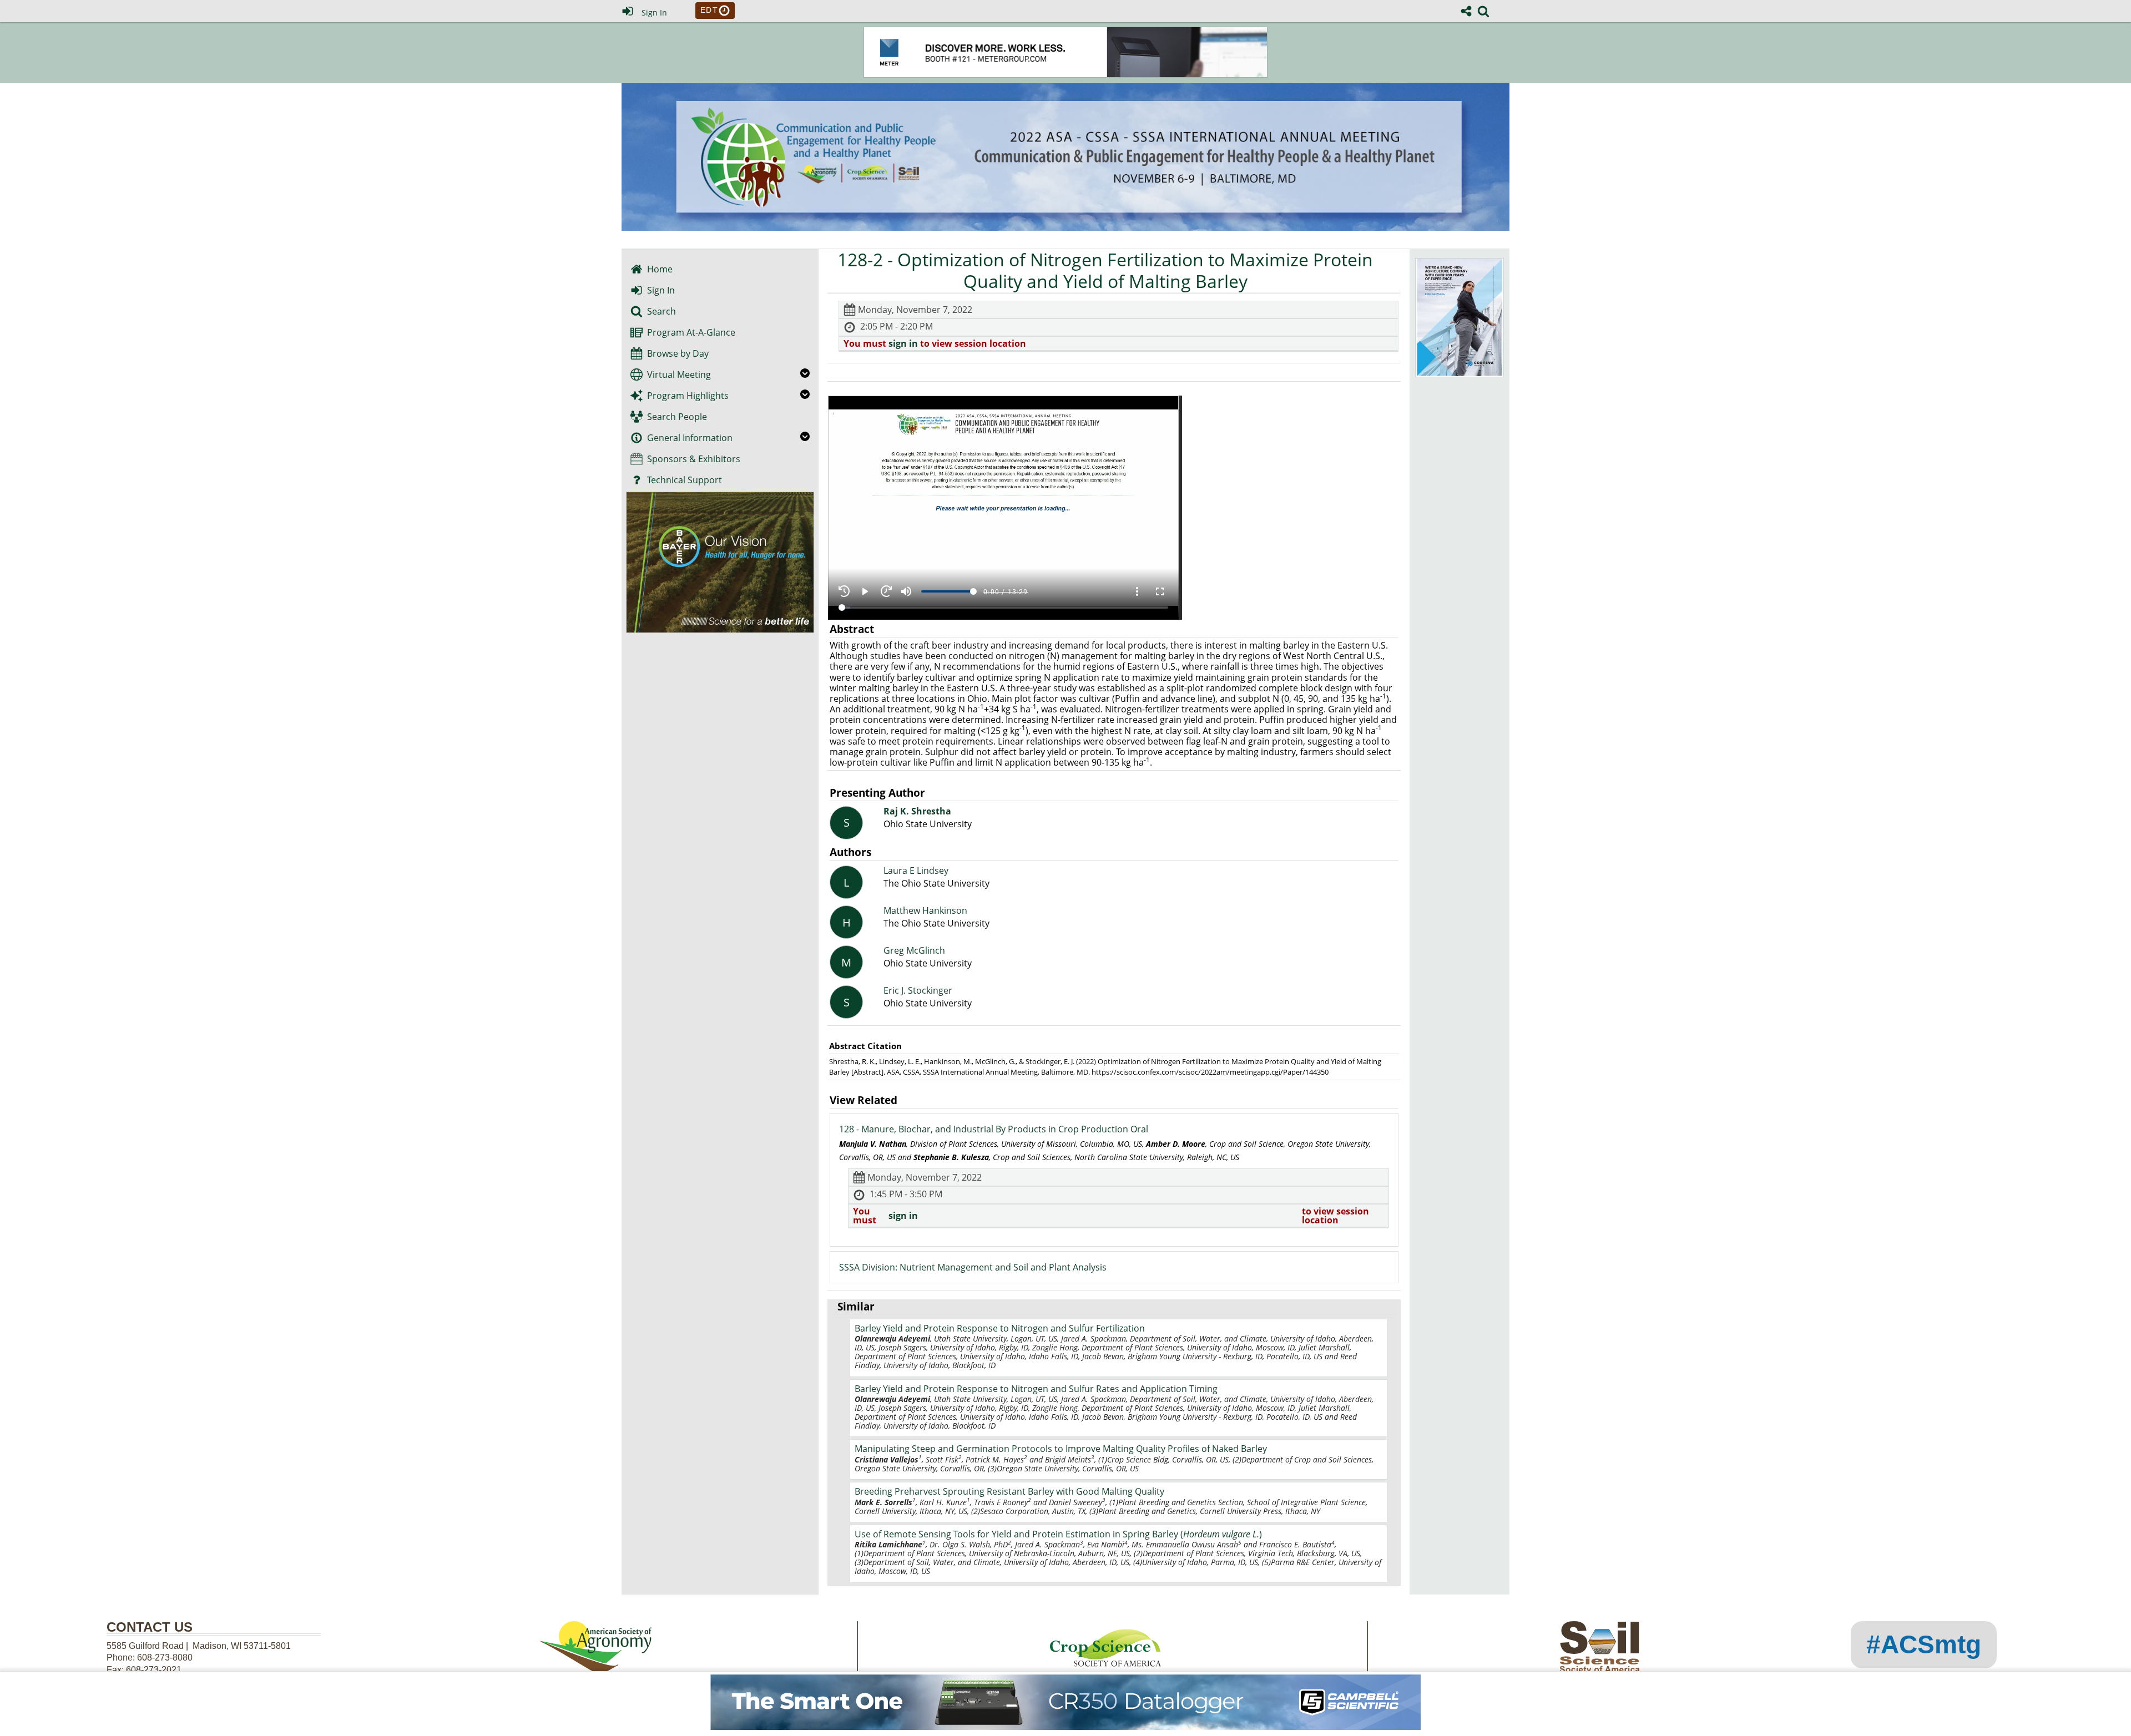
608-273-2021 (154, 1670)
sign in (903, 343)
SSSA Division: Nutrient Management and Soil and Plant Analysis (973, 1267)
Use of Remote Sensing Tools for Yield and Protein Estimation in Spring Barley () (1058, 1534)
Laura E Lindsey (916, 871)
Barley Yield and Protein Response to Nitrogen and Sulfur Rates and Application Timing (1036, 1389)
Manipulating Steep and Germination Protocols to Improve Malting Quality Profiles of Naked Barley (1061, 1449)
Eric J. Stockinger (918, 991)
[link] (1483, 11)
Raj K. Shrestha (917, 811)
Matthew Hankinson (925, 911)
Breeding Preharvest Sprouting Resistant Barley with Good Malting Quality (1009, 1491)
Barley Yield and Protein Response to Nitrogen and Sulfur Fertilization (1000, 1328)
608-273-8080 (166, 1657)
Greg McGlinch (914, 951)
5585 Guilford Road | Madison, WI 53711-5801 (199, 1646)
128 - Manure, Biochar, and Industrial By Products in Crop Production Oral (994, 1129)
